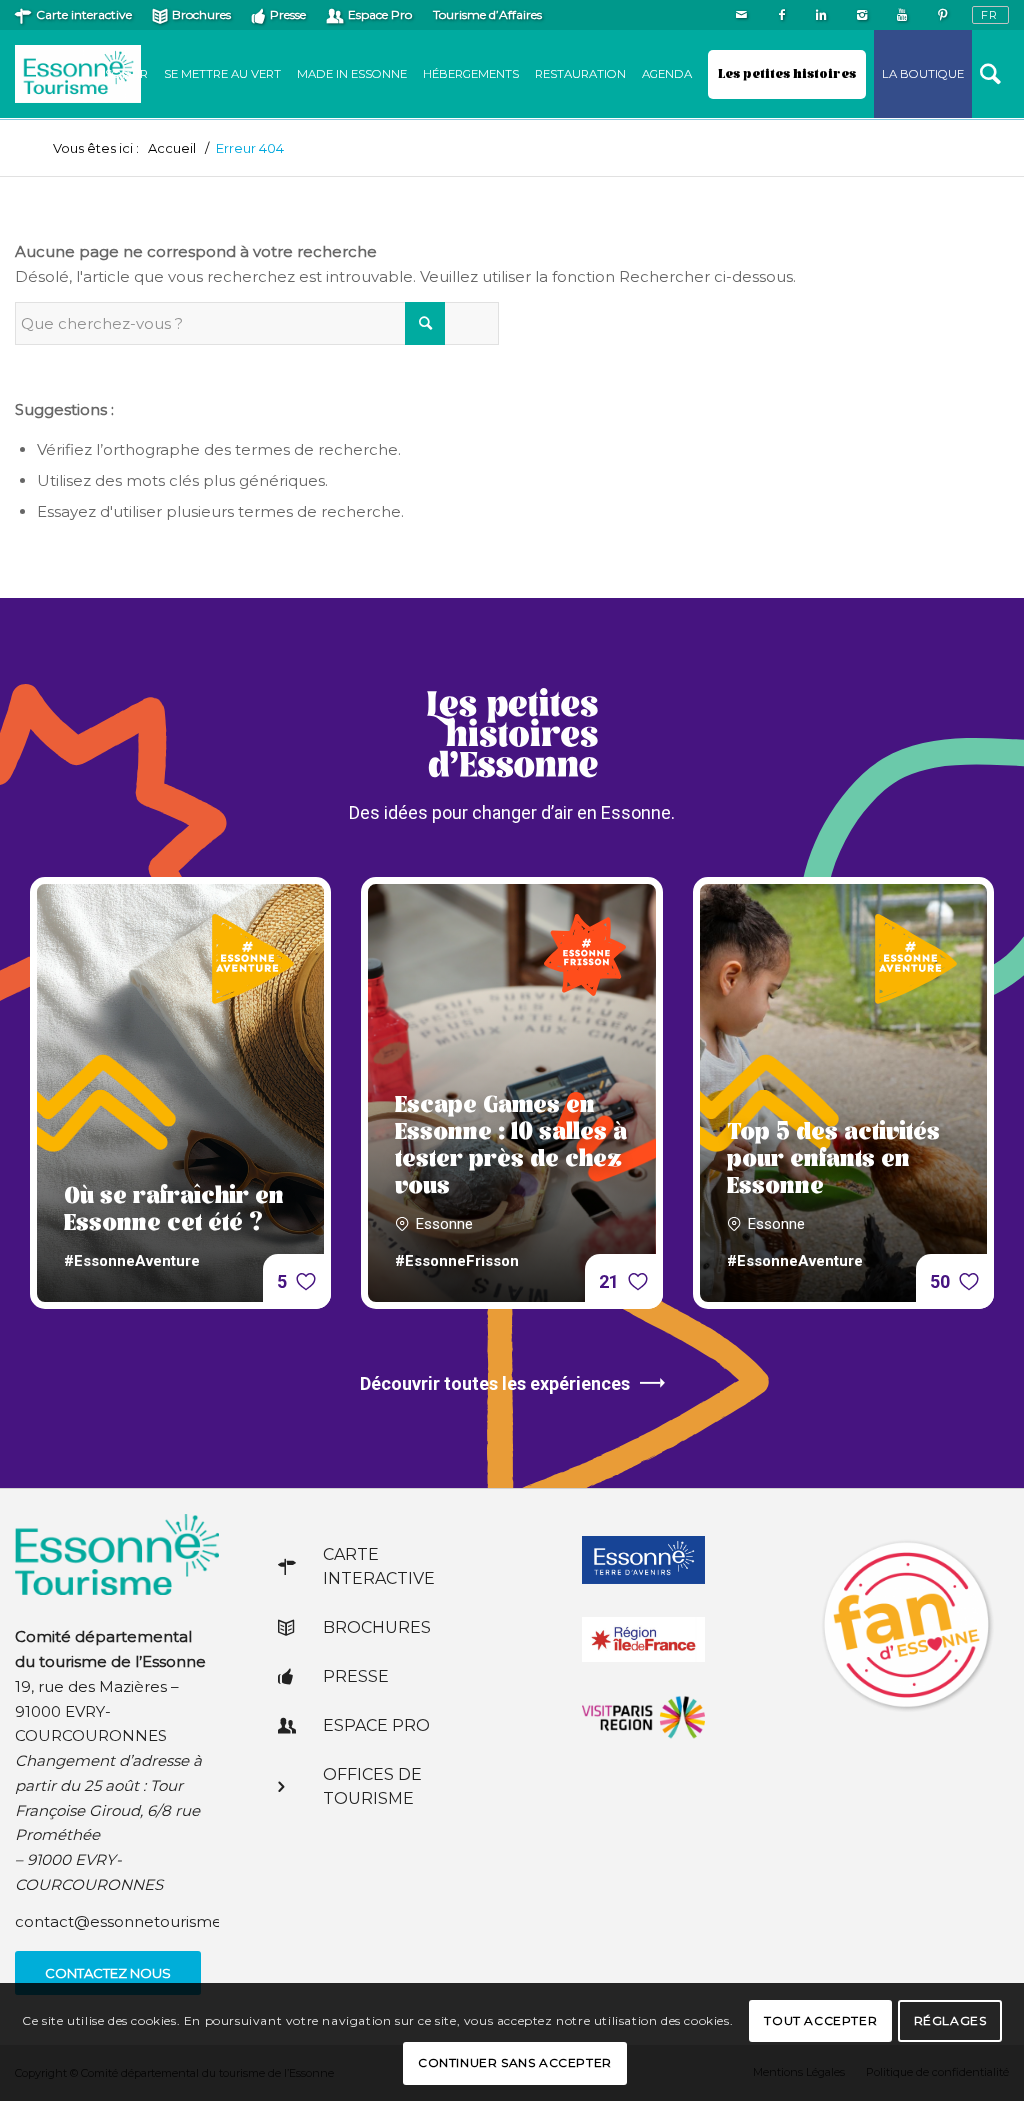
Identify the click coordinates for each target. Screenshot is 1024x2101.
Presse (288, 14)
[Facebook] (781, 15)
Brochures (201, 14)
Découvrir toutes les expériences (495, 1383)
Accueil (172, 148)
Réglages (950, 2020)
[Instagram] (861, 15)
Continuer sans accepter (515, 2062)
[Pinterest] (942, 15)
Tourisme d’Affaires (487, 14)
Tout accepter (820, 2020)
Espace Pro (380, 14)
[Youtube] (901, 15)
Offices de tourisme (372, 1786)
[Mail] (741, 15)
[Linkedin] (821, 15)
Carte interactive (84, 14)
